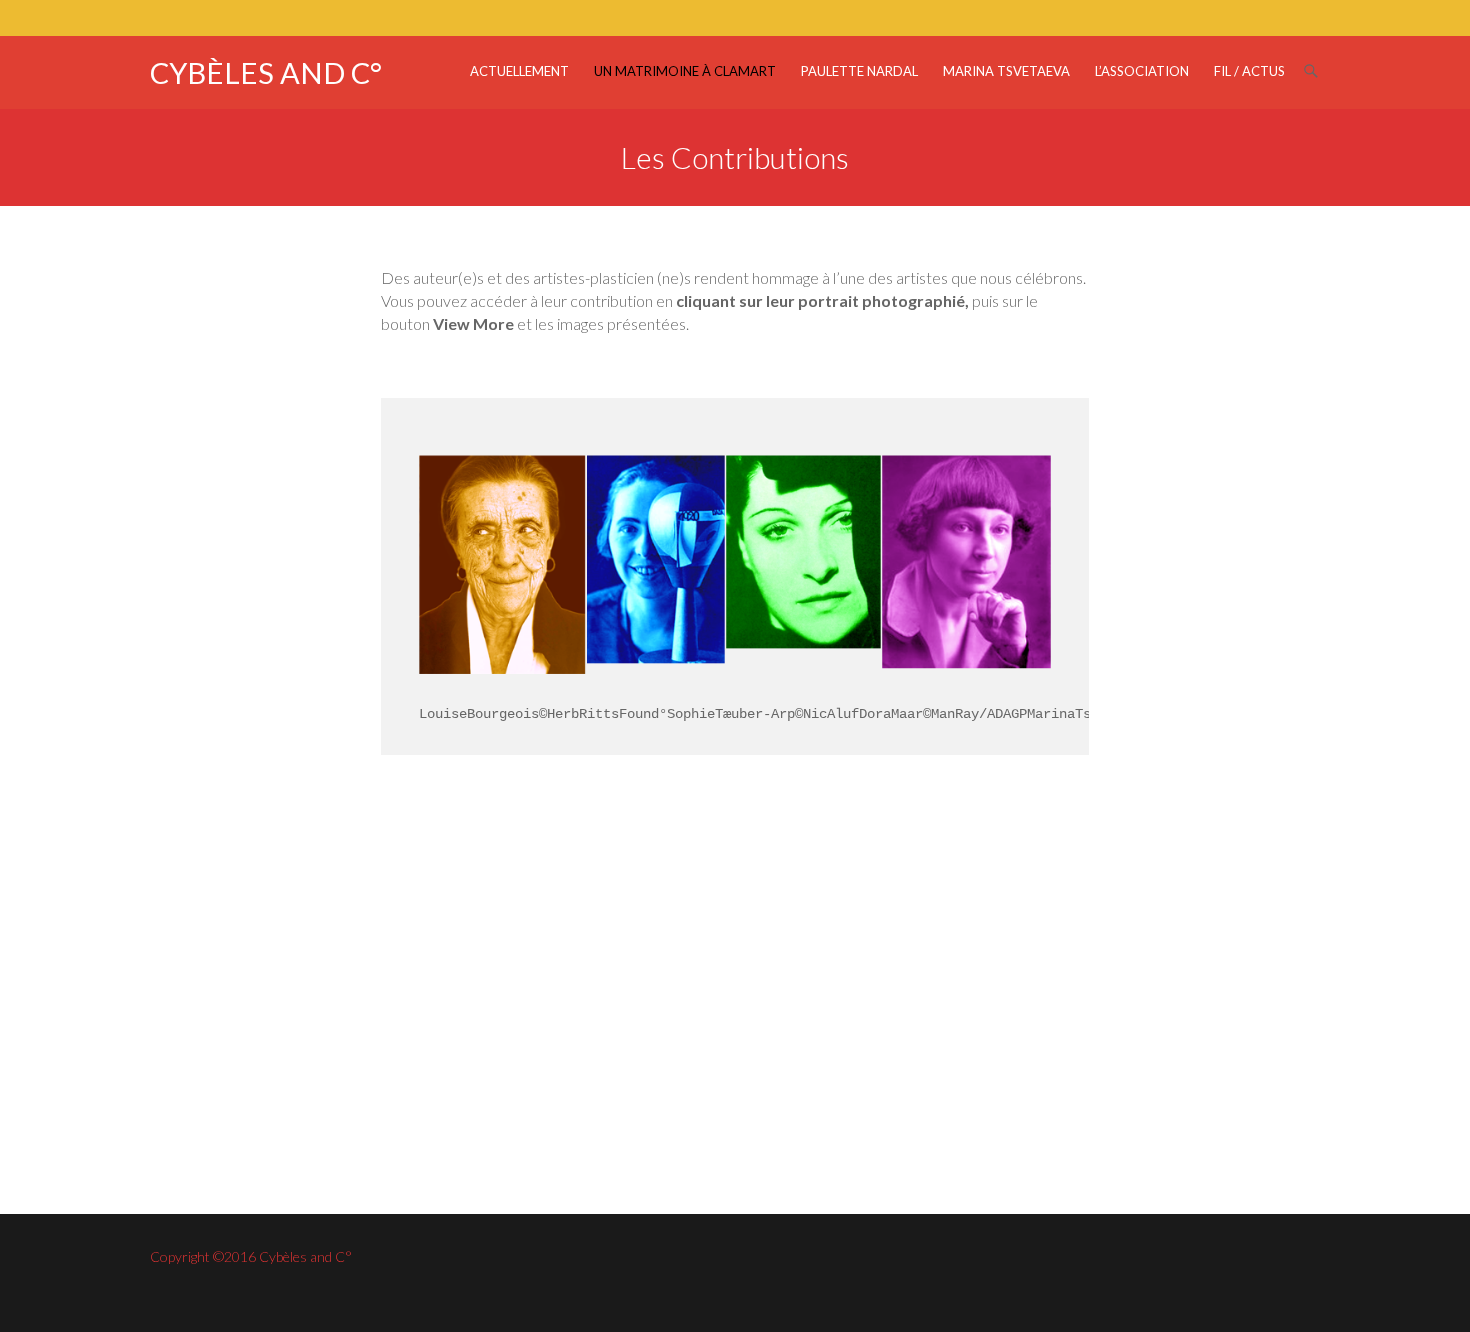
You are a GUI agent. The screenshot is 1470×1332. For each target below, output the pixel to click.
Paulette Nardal (859, 71)
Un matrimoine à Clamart (685, 71)
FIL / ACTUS (1249, 71)
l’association (1142, 71)
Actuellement (519, 71)
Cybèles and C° (266, 72)
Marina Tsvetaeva (1006, 71)
